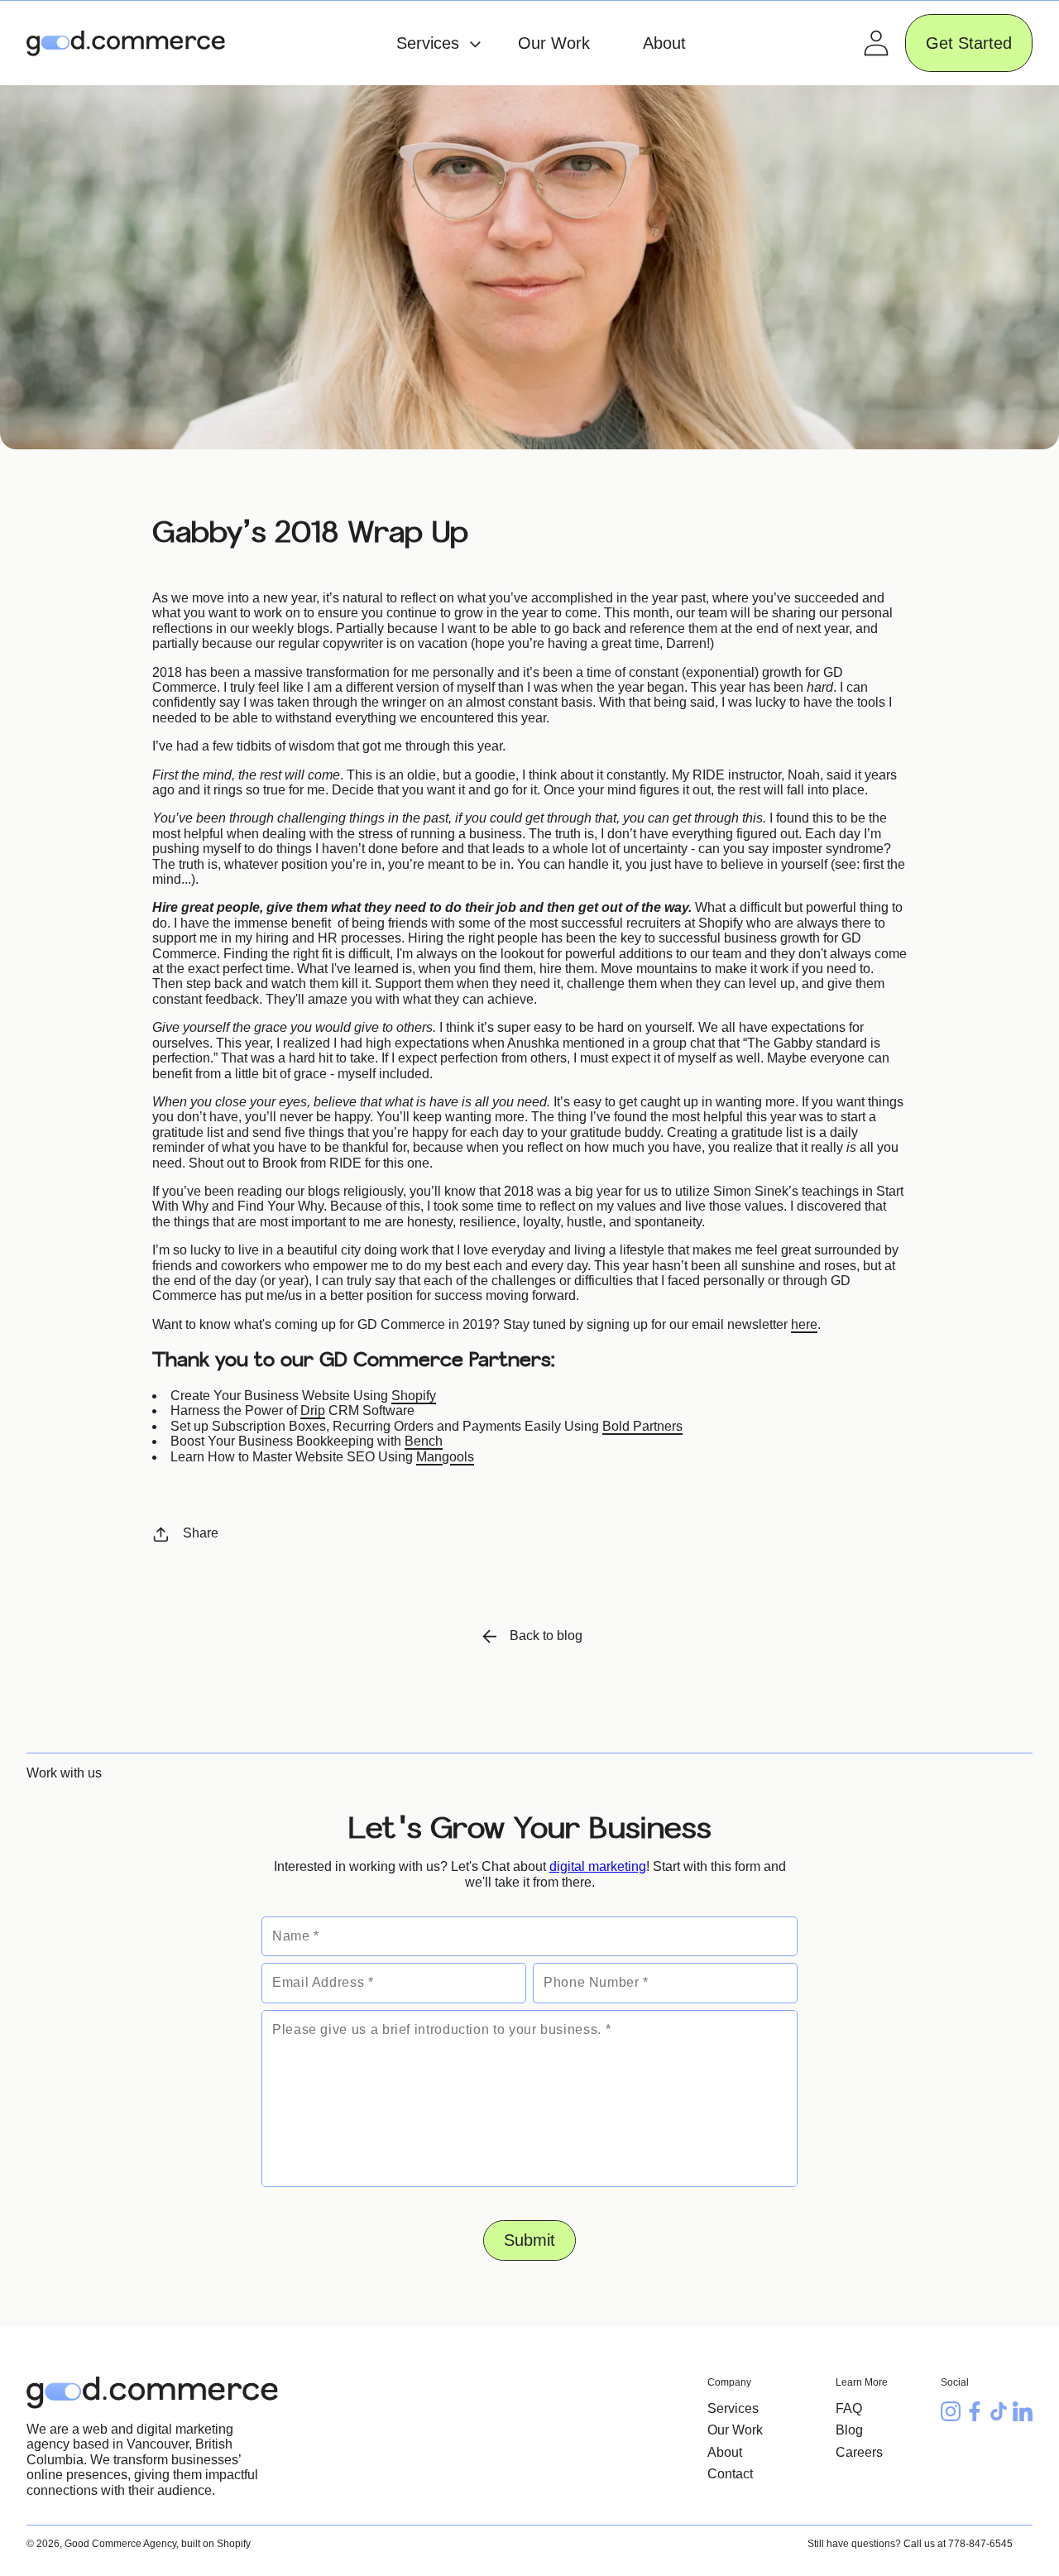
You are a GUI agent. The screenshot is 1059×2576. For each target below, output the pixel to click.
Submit (529, 2240)
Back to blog (546, 1636)
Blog (849, 2430)
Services (733, 2408)
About (725, 2452)
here (804, 1324)
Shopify (414, 1396)
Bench (424, 1441)
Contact (730, 2474)
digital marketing (598, 1866)
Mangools (445, 1457)
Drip (313, 1410)
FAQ (849, 2408)
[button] (430, 43)
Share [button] (201, 1533)
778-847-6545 (980, 2544)
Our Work (735, 2430)
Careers (859, 2452)
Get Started (969, 43)
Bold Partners (642, 1426)
